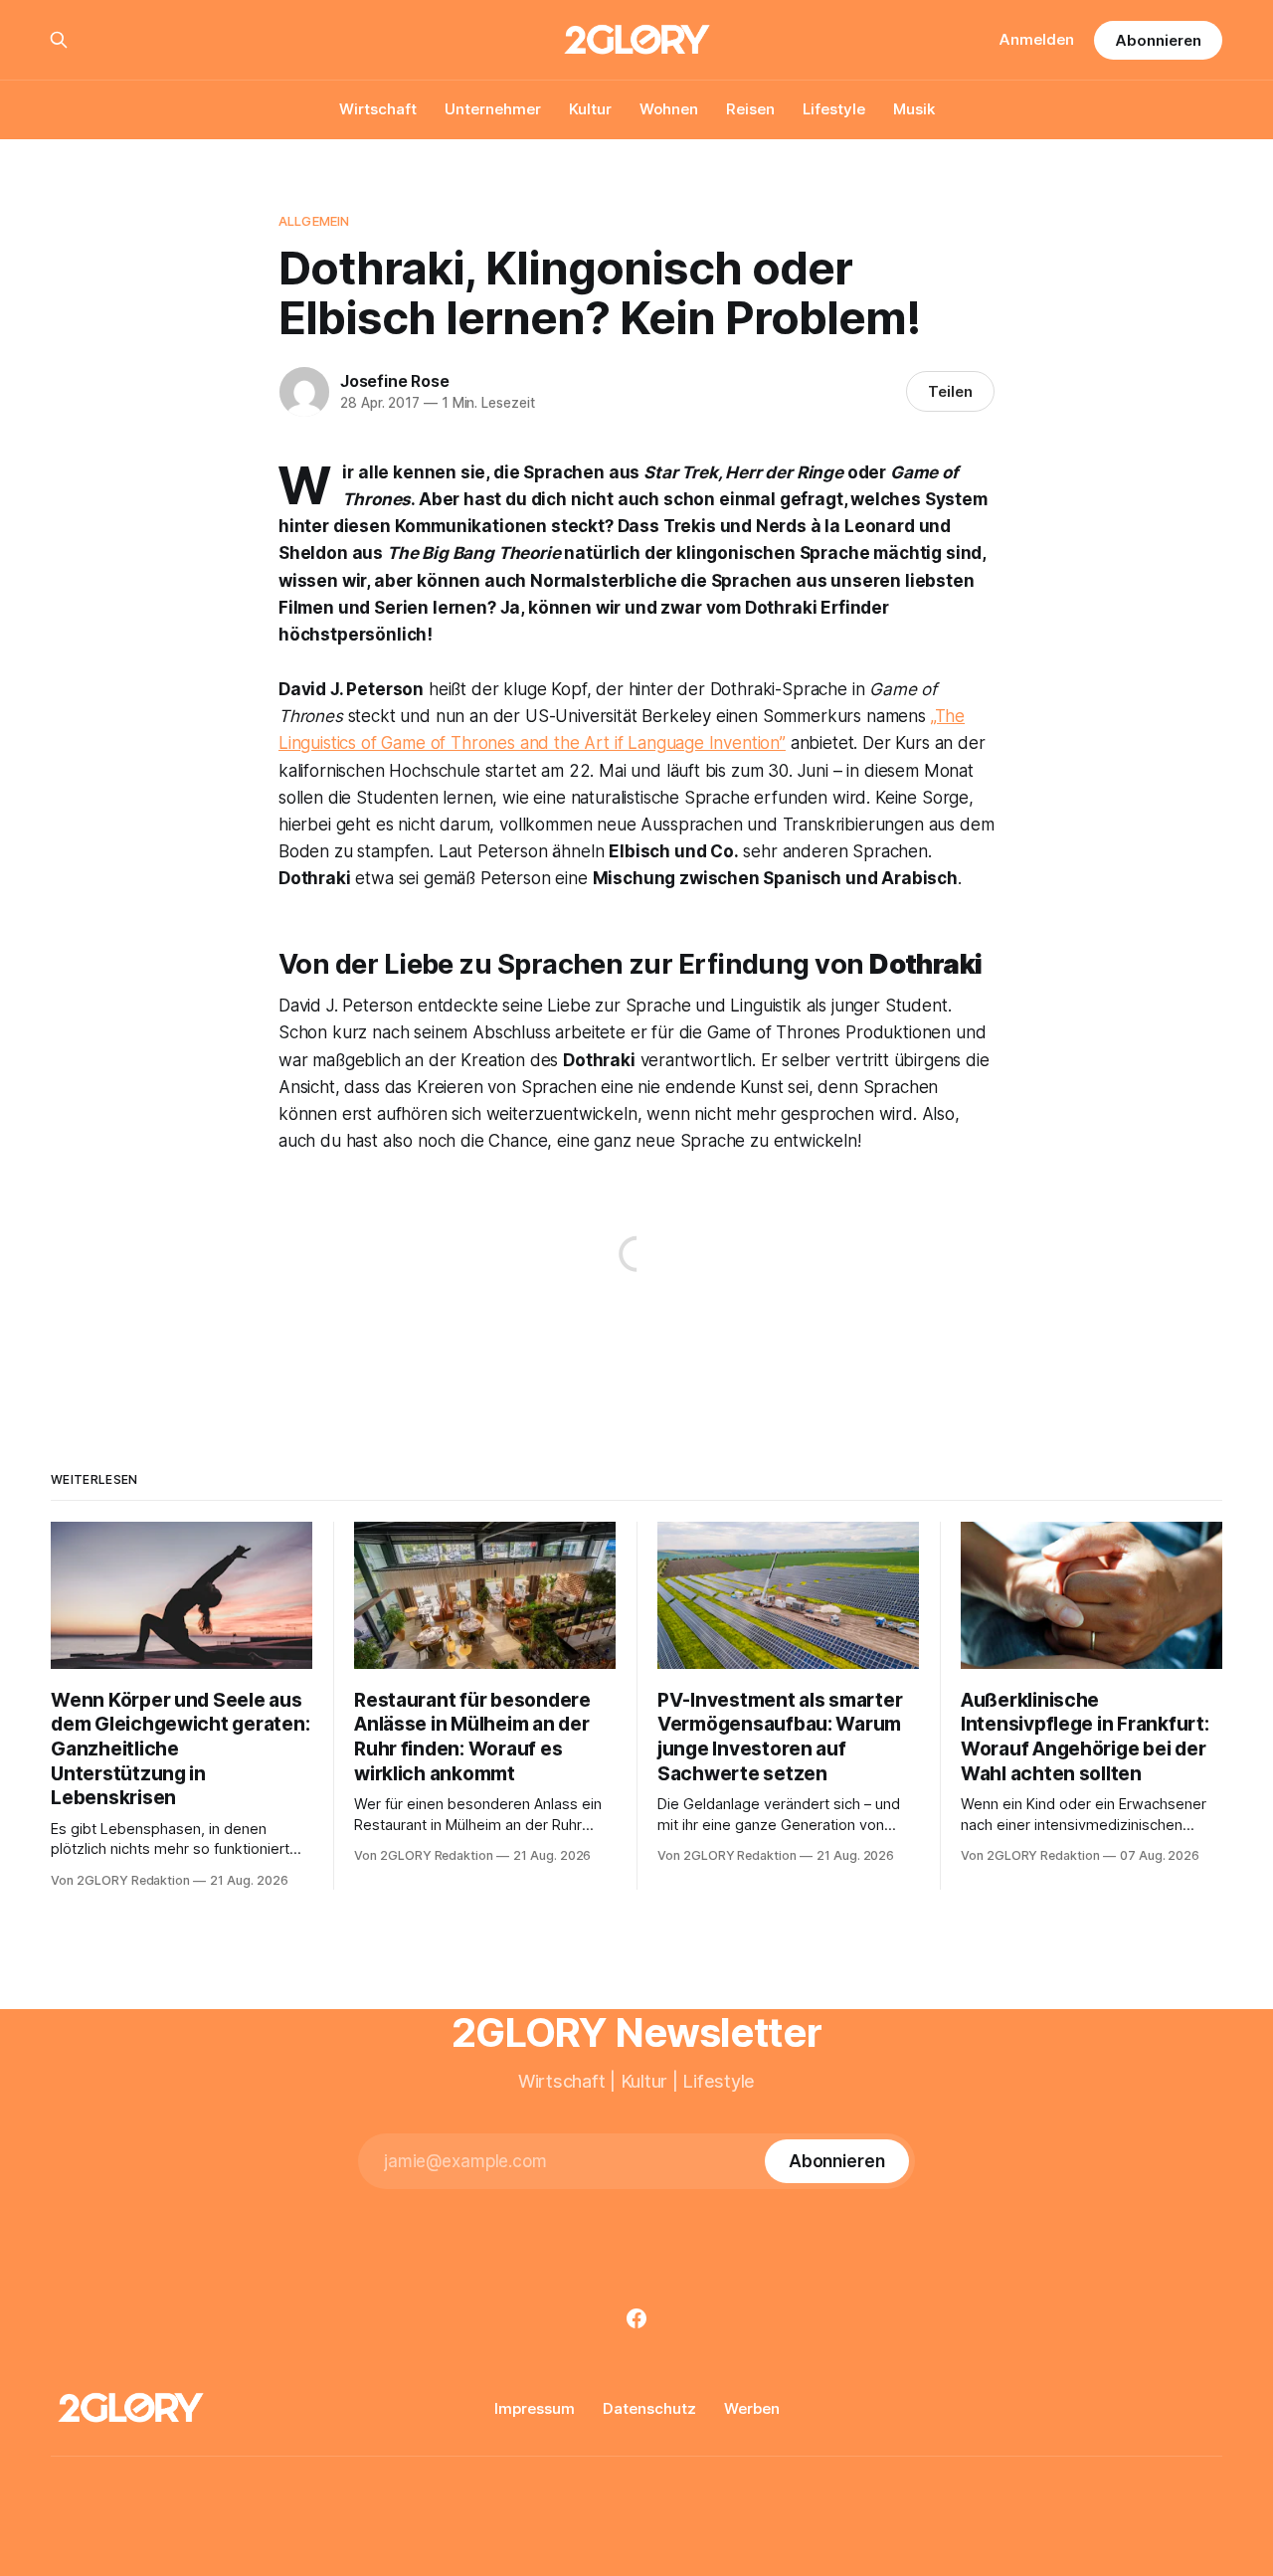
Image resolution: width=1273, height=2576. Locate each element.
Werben (752, 2408)
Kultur (590, 109)
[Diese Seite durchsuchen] (59, 40)
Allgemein (314, 221)
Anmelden (1037, 39)
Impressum (535, 2408)
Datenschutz (649, 2408)
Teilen (950, 391)
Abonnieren (1158, 40)
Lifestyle (834, 109)
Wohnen (669, 109)
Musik (914, 109)
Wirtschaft (378, 109)
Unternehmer (493, 109)
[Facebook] (636, 2318)
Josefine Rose (394, 381)
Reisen (750, 109)
